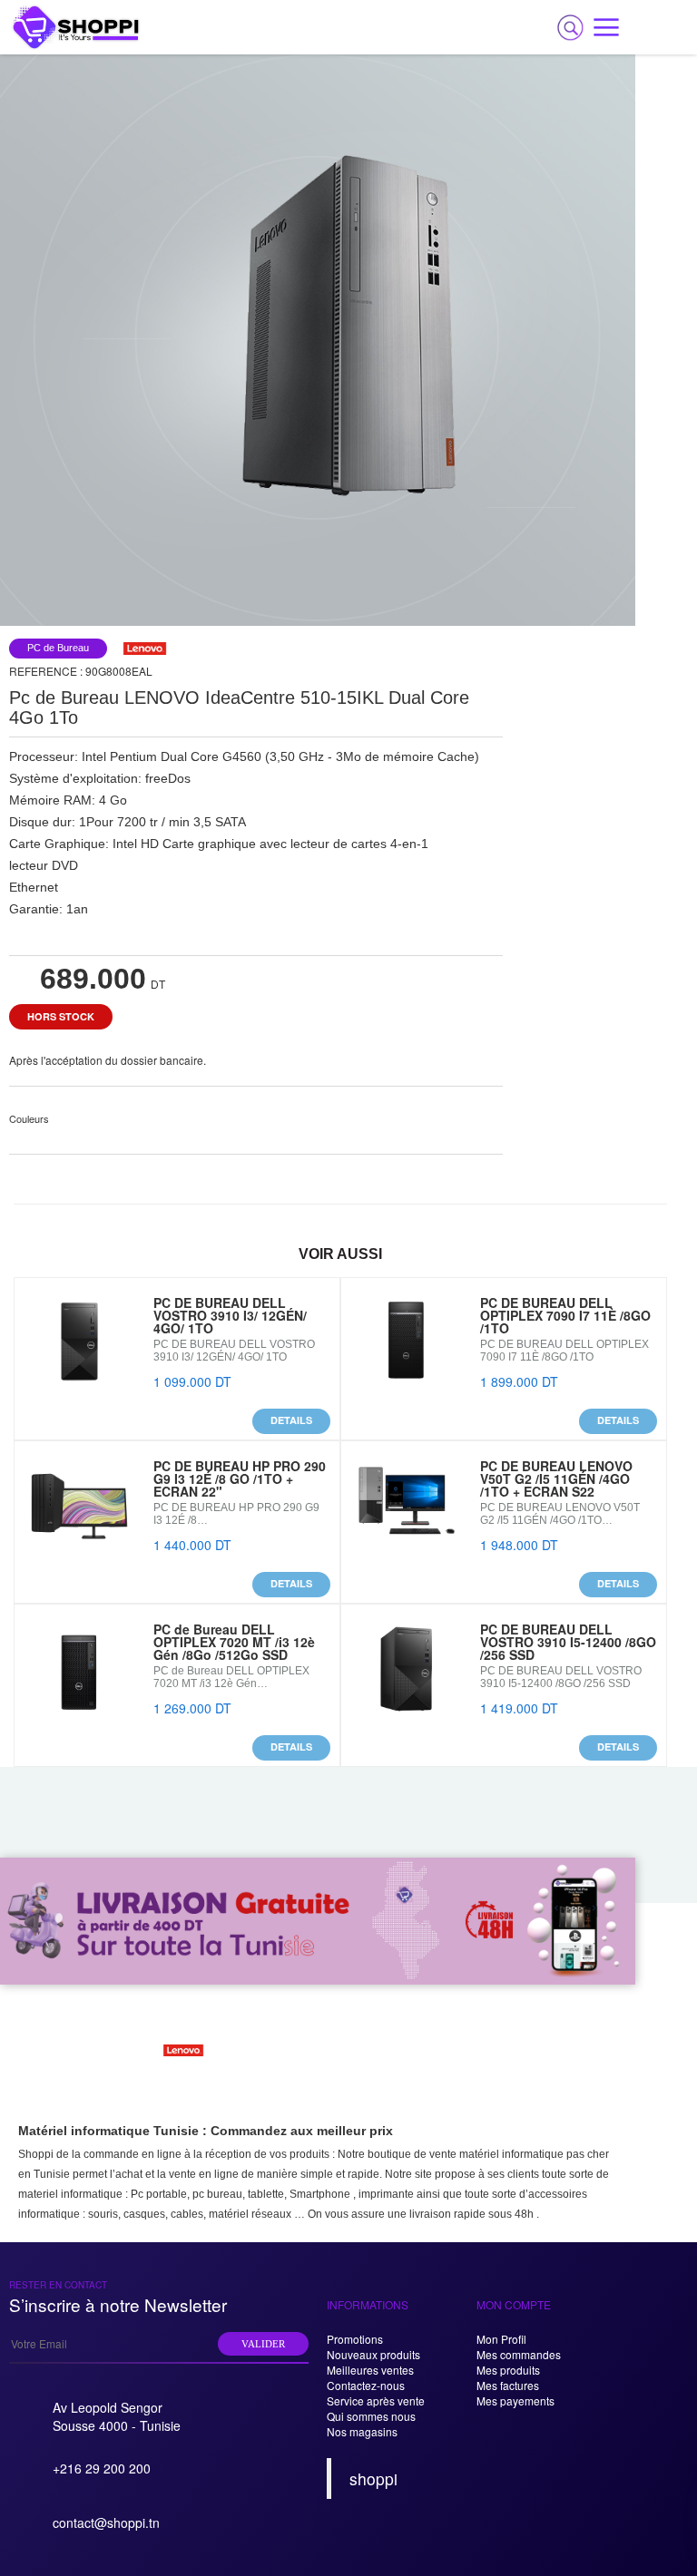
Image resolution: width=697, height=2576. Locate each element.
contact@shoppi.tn (106, 2522)
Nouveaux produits (373, 2354)
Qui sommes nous (371, 2416)
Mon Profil (501, 2339)
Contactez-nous (366, 2385)
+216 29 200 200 (102, 2468)
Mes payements (515, 2400)
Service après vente (376, 2400)
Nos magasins (362, 2431)
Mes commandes (519, 2354)
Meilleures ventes (370, 2370)
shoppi (373, 2478)
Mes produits (508, 2370)
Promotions (355, 2339)
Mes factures (508, 2385)
